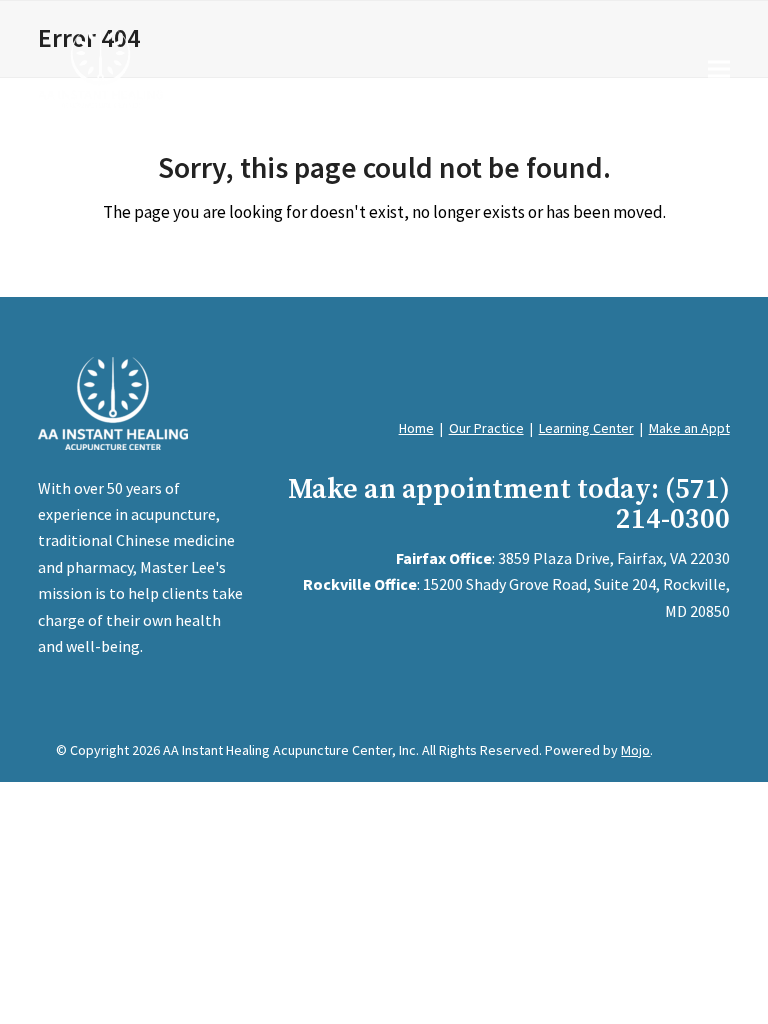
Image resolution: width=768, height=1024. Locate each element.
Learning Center (586, 428)
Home (416, 428)
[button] (719, 68)
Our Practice (486, 428)
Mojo (635, 750)
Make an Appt (689, 428)
